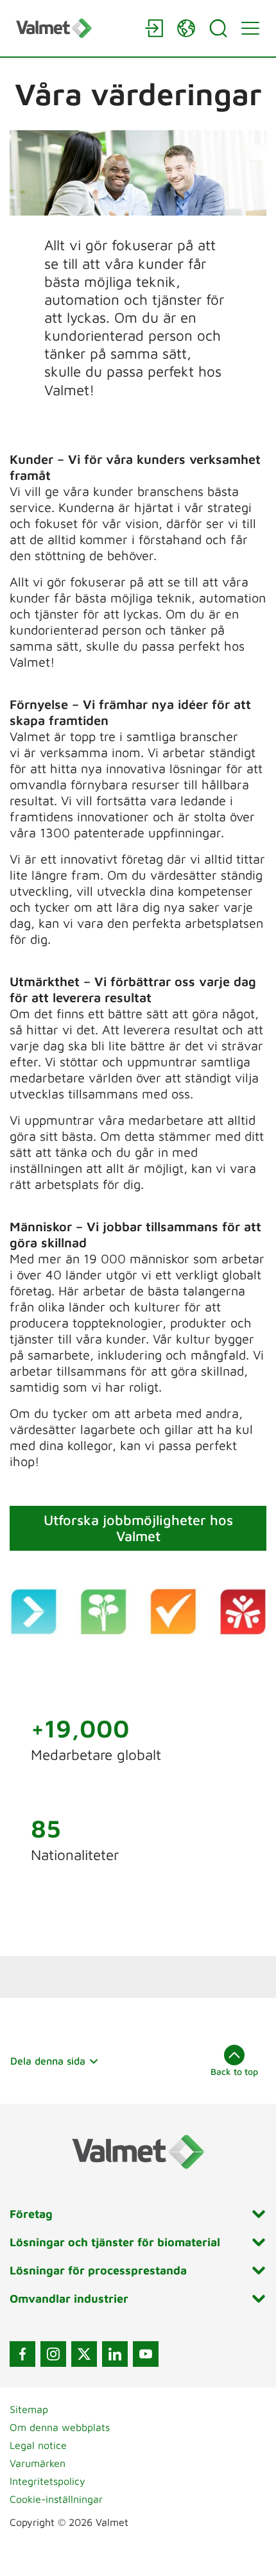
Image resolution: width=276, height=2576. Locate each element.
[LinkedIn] (115, 2354)
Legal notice (38, 2445)
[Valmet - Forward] (74, 28)
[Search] (218, 28)
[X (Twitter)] (84, 2354)
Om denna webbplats (60, 2427)
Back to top (234, 2071)
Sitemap (29, 2409)
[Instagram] (53, 2354)
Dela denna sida (48, 2061)
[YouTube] (146, 2354)
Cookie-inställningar (56, 2499)
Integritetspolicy (47, 2481)
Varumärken (38, 2463)
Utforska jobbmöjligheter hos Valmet (138, 1528)
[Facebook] (22, 2354)
